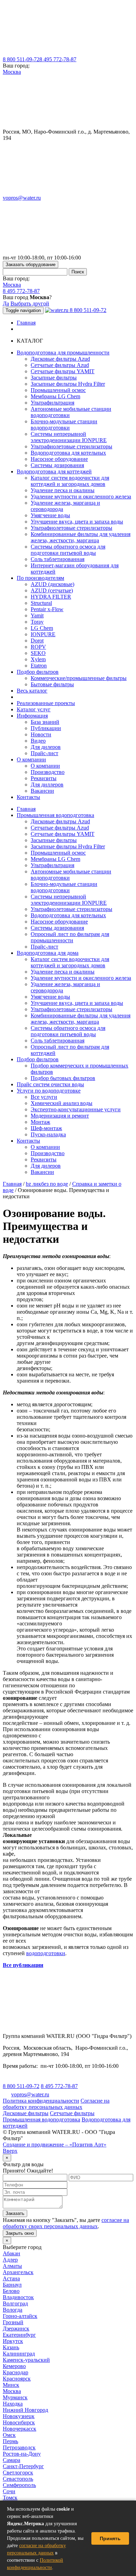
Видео (38, 741)
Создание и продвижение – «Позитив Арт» (55, 2145)
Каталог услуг (34, 709)
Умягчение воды (50, 515)
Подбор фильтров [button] (38, 672)
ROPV (38, 647)
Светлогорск (18, 2473)
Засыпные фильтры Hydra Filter (68, 384)
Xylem (38, 659)
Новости (41, 734)
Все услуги (44, 1097)
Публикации (46, 728)
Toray (37, 622)
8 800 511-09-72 (21, 59)
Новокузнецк (19, 2416)
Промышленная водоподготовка (55, 815)
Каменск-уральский (26, 2360)
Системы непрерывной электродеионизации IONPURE (69, 437)
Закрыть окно (20, 2233)
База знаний (45, 722)
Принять (110, 2538)
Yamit (37, 615)
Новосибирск (19, 2422)
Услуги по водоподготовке (49, 1091)
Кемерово (14, 2366)
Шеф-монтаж (46, 1128)
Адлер (10, 2260)
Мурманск (15, 2397)
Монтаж (40, 1122)
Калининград (19, 2354)
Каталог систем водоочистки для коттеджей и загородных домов (70, 481)
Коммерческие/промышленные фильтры (79, 678)
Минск (11, 2385)
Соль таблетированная (58, 559)
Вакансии (42, 791)
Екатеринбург (19, 2335)
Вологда (13, 2310)
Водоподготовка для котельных (68, 453)
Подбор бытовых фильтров (63, 1078)
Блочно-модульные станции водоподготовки (64, 425)
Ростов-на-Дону (22, 2454)
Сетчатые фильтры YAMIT (63, 371)
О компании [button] (31, 759)
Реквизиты (44, 778)
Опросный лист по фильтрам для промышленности (70, 937)
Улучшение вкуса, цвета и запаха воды (77, 522)
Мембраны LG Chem (55, 396)
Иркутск (13, 2341)
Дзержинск (16, 2329)
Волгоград (15, 2303)
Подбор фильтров (38, 1059)
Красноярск (17, 2379)
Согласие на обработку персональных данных (56, 2104)
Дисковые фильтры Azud (60, 359)
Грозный (13, 2322)
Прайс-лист (44, 753)
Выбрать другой (30, 303)
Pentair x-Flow (47, 609)
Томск (10, 2498)
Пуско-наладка (48, 1134)
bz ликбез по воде (47, 1184)
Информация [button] (32, 716)
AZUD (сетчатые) (52, 590)
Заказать (15, 2213)
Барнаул (12, 2285)
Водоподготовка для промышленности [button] (63, 353)
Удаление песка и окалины (63, 490)
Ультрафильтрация (52, 403)
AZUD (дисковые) (52, 584)
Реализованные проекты (46, 703)
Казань (11, 2347)
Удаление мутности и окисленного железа (81, 497)
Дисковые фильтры (26, 2113)
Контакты (28, 797)
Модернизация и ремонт (60, 1116)
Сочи (9, 2491)
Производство (48, 772)
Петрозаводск (19, 2447)
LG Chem (42, 628)
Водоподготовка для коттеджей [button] (54, 471)
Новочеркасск (20, 2429)
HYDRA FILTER (51, 597)
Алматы (12, 2266)
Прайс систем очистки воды (50, 1084)
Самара (12, 2460)
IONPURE (43, 634)
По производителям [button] (40, 578)
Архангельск (18, 2272)
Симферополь (19, 2485)
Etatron (39, 666)
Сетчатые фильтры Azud (60, 365)
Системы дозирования (57, 465)
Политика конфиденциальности (41, 2101)
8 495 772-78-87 (58, 59)
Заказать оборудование (31, 265)
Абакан (12, 2253)
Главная (26, 323)
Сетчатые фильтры (72, 2113)
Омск (9, 2435)
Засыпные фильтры (54, 378)
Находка (13, 2404)
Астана (11, 2278)
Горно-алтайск (20, 2316)
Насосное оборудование (59, 459)
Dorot (37, 641)
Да (6, 303)
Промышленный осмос (58, 390)
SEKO (38, 653)
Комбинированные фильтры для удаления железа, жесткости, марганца (81, 537)
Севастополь (18, 2479)
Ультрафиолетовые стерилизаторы (71, 446)
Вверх (10, 2151)
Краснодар (16, 2372)
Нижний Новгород (25, 2410)
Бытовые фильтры (52, 684)
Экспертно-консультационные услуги (76, 1109)
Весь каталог (32, 691)
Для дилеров (46, 747)
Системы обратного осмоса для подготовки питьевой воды (68, 550)
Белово (11, 2291)
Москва (12, 72)
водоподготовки (46, 1953)
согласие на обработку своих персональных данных (66, 2223)
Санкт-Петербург (23, 2466)
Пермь (10, 2441)
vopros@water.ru (22, 198)
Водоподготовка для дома (48, 953)
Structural (41, 603)
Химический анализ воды (62, 1103)
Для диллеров (47, 785)
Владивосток (18, 2297)
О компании (45, 766)
